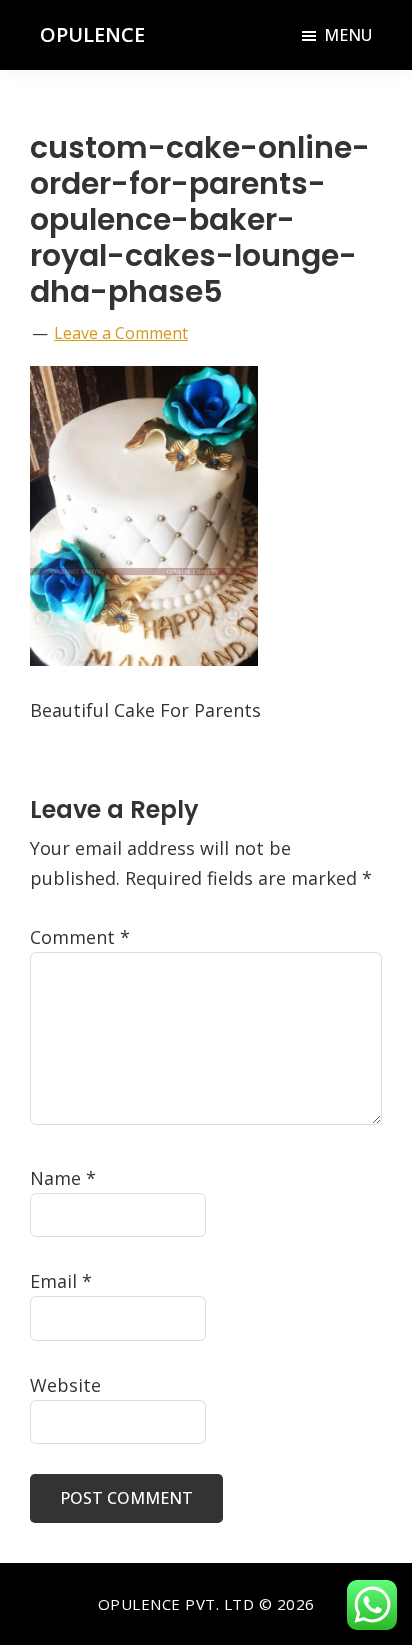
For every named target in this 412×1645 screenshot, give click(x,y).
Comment (80, 937)
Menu (348, 35)
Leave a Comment (121, 333)
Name (63, 1178)
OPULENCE (92, 34)
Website (65, 1385)
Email (61, 1281)
